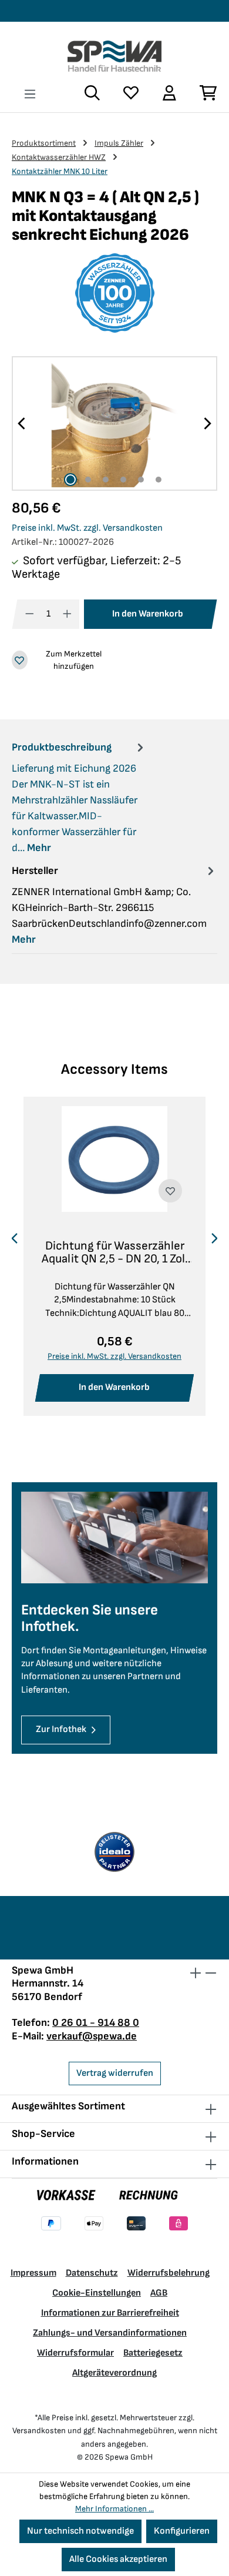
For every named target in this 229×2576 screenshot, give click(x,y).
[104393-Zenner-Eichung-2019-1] (114, 423)
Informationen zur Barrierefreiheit (110, 2313)
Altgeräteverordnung (114, 2373)
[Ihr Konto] (169, 93)
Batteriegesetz (153, 2353)
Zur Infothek (61, 1729)
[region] (114, 423)
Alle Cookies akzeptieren (118, 2559)
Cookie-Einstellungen (97, 2293)
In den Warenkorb (148, 614)
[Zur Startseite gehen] (114, 56)
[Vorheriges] (22, 423)
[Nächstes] (207, 423)
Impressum (33, 2273)
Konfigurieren (182, 2531)
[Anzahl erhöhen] (67, 614)
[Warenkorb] (203, 93)
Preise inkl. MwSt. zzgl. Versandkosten (87, 528)
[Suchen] (92, 93)
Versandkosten (39, 2431)
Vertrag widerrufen (115, 2073)
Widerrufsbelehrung (169, 2273)
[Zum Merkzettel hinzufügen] (170, 1191)
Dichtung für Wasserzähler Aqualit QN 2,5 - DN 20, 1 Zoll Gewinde (115, 1252)
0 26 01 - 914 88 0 (96, 2023)
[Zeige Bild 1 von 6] (70, 480)
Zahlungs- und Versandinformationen (110, 2333)
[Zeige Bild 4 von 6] (123, 480)
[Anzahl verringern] (30, 614)
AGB (159, 2293)
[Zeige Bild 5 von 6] (141, 480)
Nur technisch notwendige (80, 2531)
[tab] (79, 797)
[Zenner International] (114, 293)
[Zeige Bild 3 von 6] (106, 480)
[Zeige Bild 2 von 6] (88, 480)
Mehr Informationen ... (114, 2509)
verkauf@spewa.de (92, 2036)
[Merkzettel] (131, 93)
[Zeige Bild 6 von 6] (159, 480)
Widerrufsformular (75, 2353)
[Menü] (30, 94)
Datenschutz (92, 2273)
